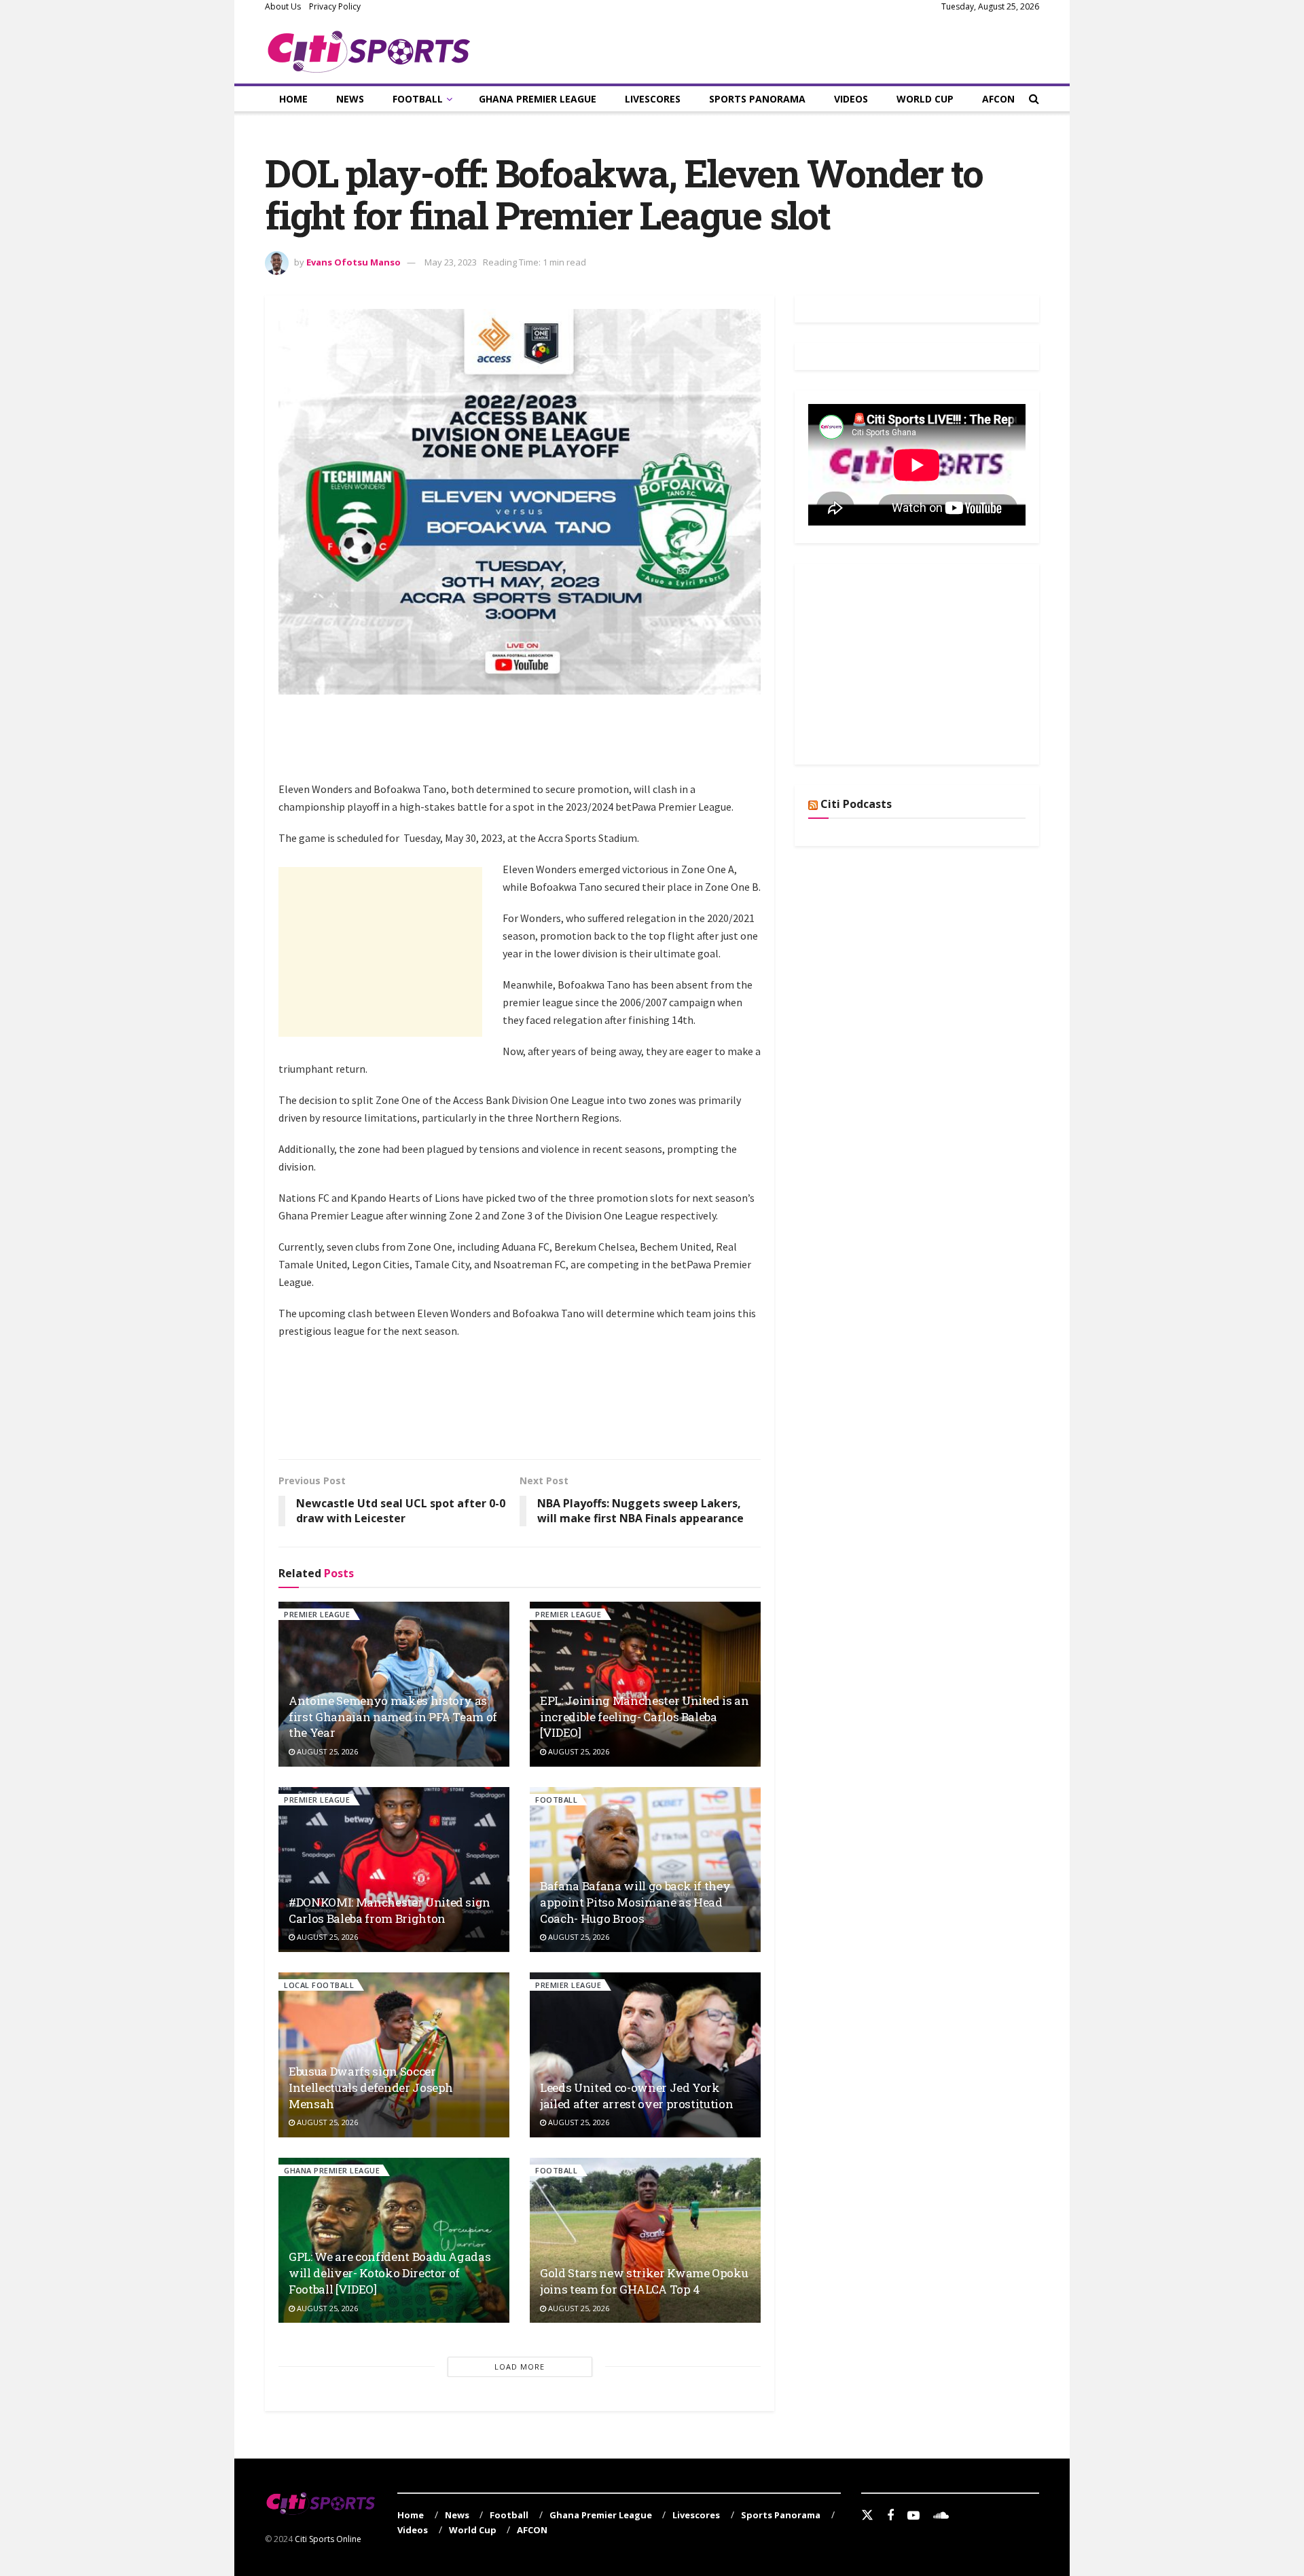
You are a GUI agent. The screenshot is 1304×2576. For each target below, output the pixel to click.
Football (418, 99)
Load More (520, 2367)
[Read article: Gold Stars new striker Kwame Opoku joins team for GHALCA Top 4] (645, 2240)
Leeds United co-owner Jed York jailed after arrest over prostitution (636, 2096)
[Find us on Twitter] (867, 2516)
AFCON (998, 99)
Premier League (317, 1614)
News (350, 99)
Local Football (319, 1985)
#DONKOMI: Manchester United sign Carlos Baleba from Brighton (390, 1910)
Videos (851, 99)
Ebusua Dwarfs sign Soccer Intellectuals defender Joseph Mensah (371, 2087)
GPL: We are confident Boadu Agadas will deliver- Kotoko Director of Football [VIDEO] (390, 2273)
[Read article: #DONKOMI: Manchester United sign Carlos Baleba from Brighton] (394, 1870)
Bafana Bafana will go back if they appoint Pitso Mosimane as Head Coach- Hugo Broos (635, 1902)
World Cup (925, 99)
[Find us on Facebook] (890, 2516)
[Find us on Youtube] (913, 2516)
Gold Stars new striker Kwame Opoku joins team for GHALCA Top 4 (644, 2281)
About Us (283, 6)
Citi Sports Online (328, 2539)
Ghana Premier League (538, 99)
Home (293, 99)
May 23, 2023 (451, 262)
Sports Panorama (757, 99)
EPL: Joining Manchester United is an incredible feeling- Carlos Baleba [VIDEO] (645, 1717)
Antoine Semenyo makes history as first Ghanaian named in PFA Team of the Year (393, 1717)
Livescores (653, 99)
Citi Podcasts (856, 804)
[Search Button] (1034, 99)
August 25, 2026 (326, 1751)
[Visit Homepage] (369, 49)
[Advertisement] (526, 746)
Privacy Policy (335, 6)
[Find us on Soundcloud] (941, 2516)
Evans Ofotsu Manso (354, 262)
